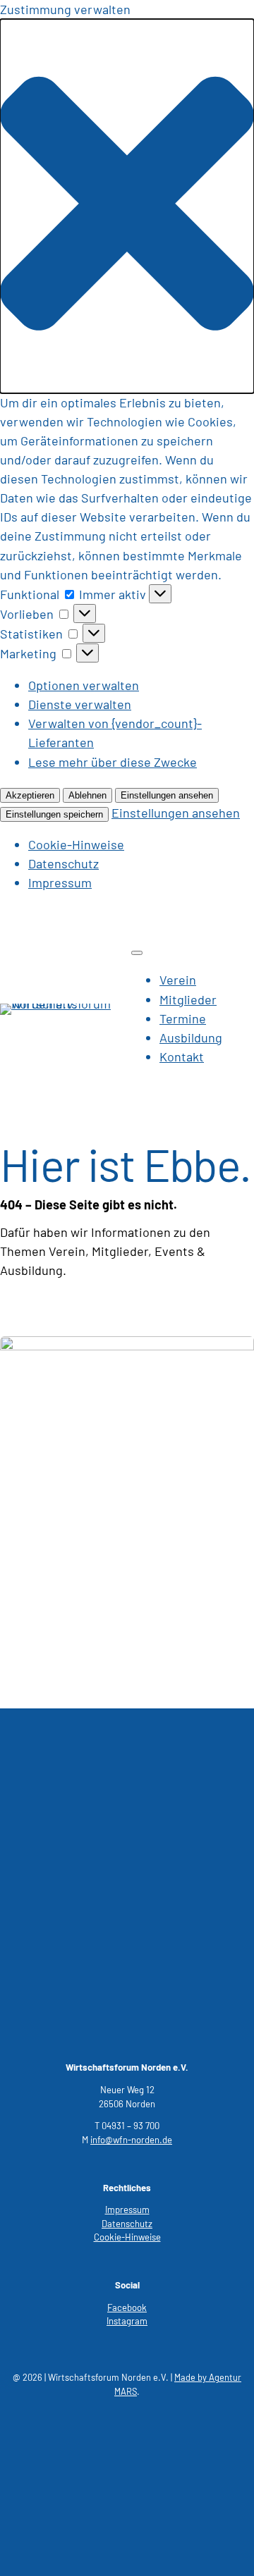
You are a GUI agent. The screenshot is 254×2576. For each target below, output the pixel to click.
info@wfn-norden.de (131, 2140)
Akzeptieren (30, 795)
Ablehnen (87, 795)
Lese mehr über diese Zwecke (113, 762)
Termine (183, 1018)
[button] (127, 206)
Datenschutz (64, 863)
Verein (178, 980)
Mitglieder (188, 999)
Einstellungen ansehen (167, 795)
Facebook (127, 2307)
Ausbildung (191, 1037)
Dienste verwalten (80, 704)
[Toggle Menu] (137, 953)
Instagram (127, 2321)
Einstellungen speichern (54, 814)
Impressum (60, 882)
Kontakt (182, 1056)
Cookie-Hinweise (76, 844)
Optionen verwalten (84, 685)
